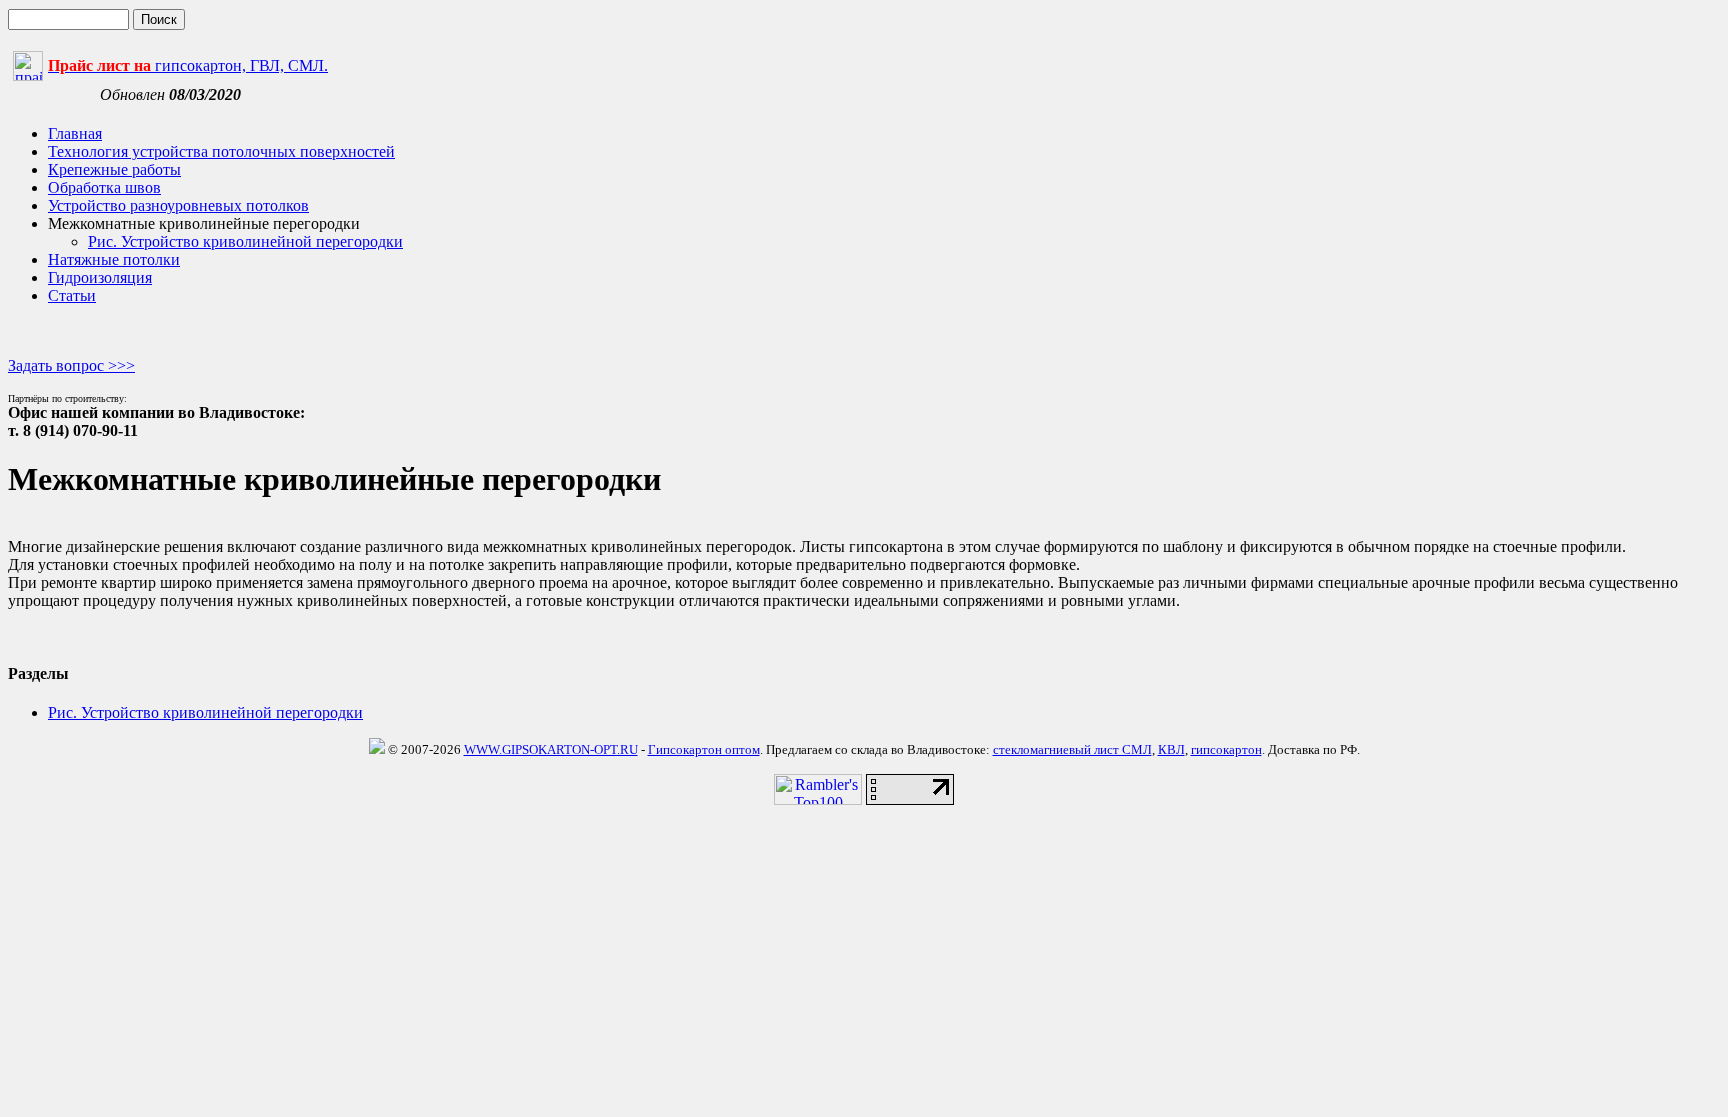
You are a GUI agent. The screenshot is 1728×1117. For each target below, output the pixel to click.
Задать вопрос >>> (71, 365)
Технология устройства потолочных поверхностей (221, 151)
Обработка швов (104, 187)
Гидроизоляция (100, 277)
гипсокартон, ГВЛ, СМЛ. (188, 65)
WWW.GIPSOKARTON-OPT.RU (551, 749)
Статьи (72, 295)
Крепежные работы (114, 169)
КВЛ (1171, 749)
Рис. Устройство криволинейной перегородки (245, 241)
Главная (75, 133)
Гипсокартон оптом (704, 749)
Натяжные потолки (114, 259)
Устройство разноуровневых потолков (178, 205)
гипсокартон (1226, 749)
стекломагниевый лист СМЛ (1072, 749)
